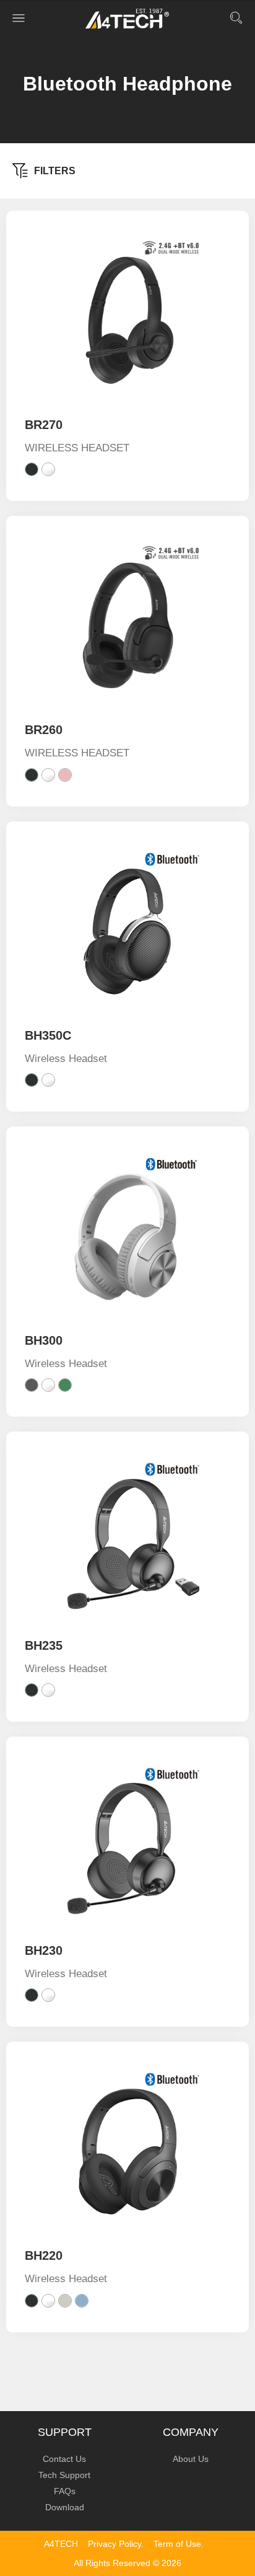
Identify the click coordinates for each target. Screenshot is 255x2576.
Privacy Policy (115, 2544)
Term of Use (177, 2544)
